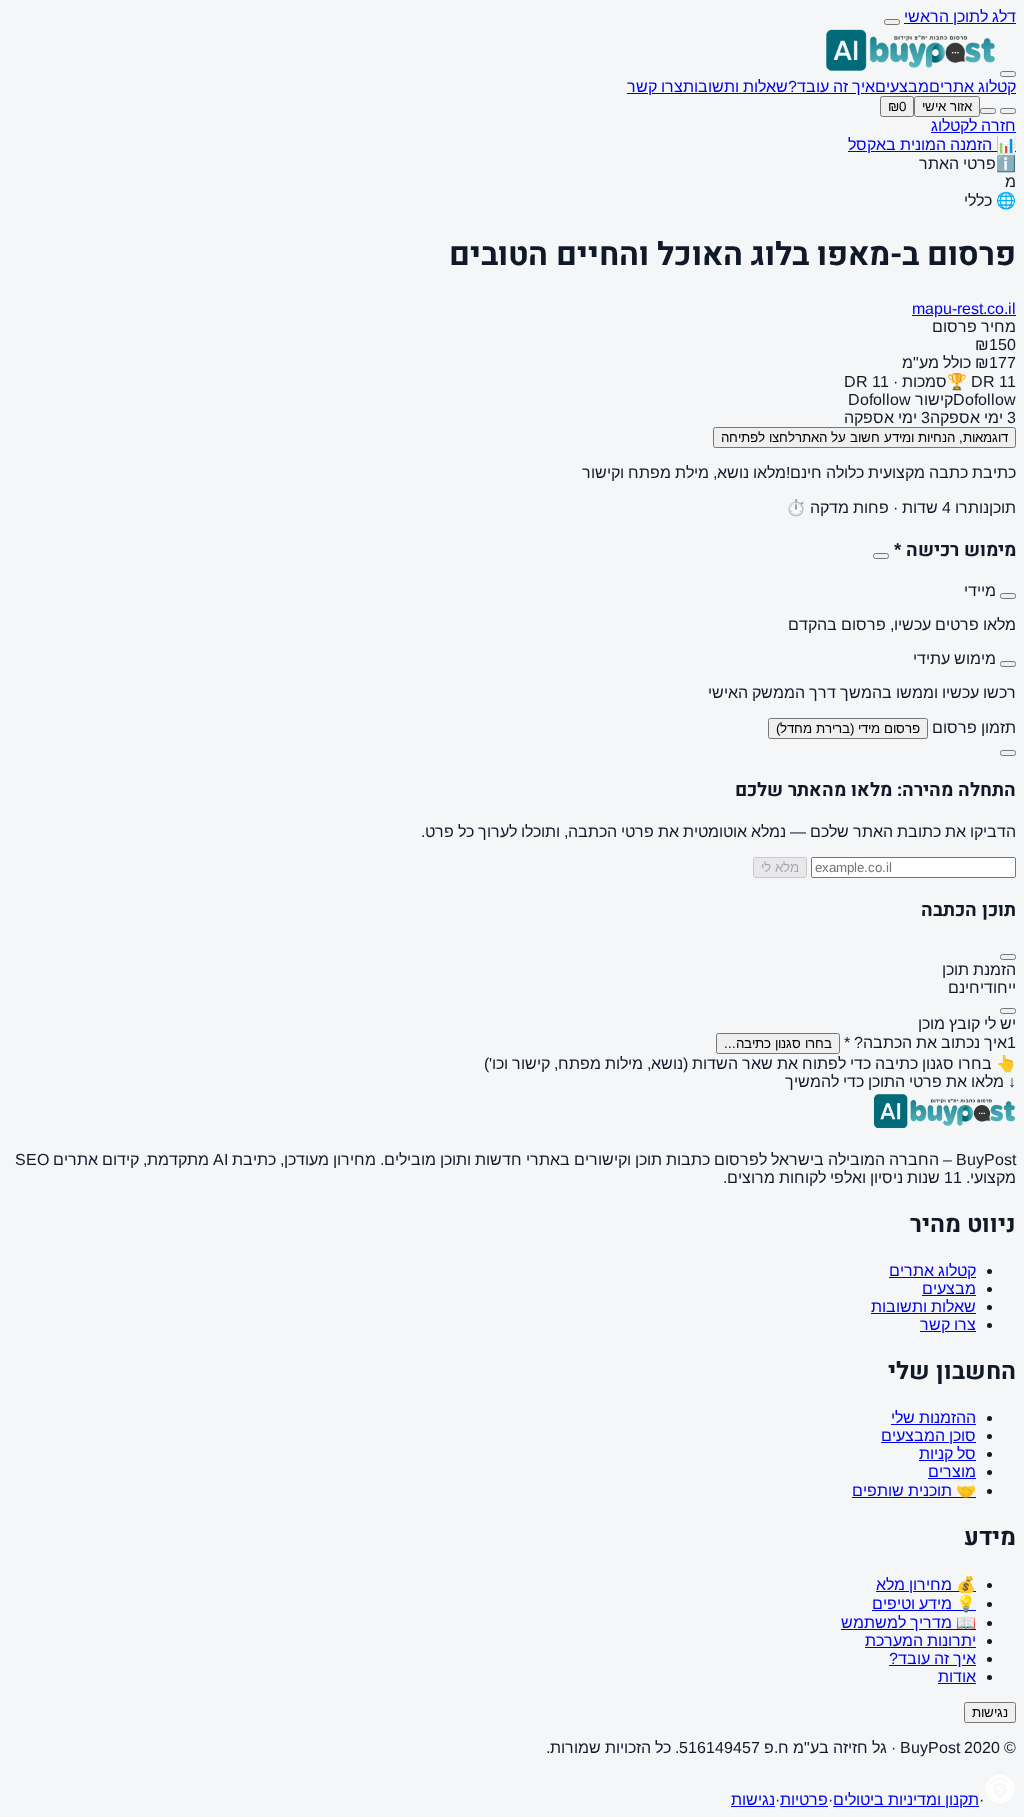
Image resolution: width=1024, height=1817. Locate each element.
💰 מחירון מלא (926, 1584)
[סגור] (1008, 753)
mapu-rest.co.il (964, 308)
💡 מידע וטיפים (924, 1603)
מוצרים (952, 1471)
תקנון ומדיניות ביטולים (906, 1799)
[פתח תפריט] (1008, 74)
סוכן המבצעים (928, 1435)
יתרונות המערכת (920, 1640)
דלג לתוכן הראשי (960, 16)
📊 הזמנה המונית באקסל (932, 144)
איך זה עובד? (831, 86)
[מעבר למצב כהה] (1008, 111)
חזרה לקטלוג (973, 125)
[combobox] (778, 1043)
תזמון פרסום (974, 727)
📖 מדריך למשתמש (908, 1622)
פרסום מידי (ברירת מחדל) (848, 728)
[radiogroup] (512, 642)
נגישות (990, 1712)
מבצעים (902, 86)
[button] (512, 381)
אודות (957, 1676)
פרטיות (804, 1799)
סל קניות (947, 1453)
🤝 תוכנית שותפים (914, 1490)
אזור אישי (947, 106)
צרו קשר (655, 86)
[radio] (1008, 596)
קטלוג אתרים (972, 86)
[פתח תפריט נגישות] (892, 22)
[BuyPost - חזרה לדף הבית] (910, 68)
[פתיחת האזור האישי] (988, 111)
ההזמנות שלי (933, 1417)
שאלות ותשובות (735, 86)
